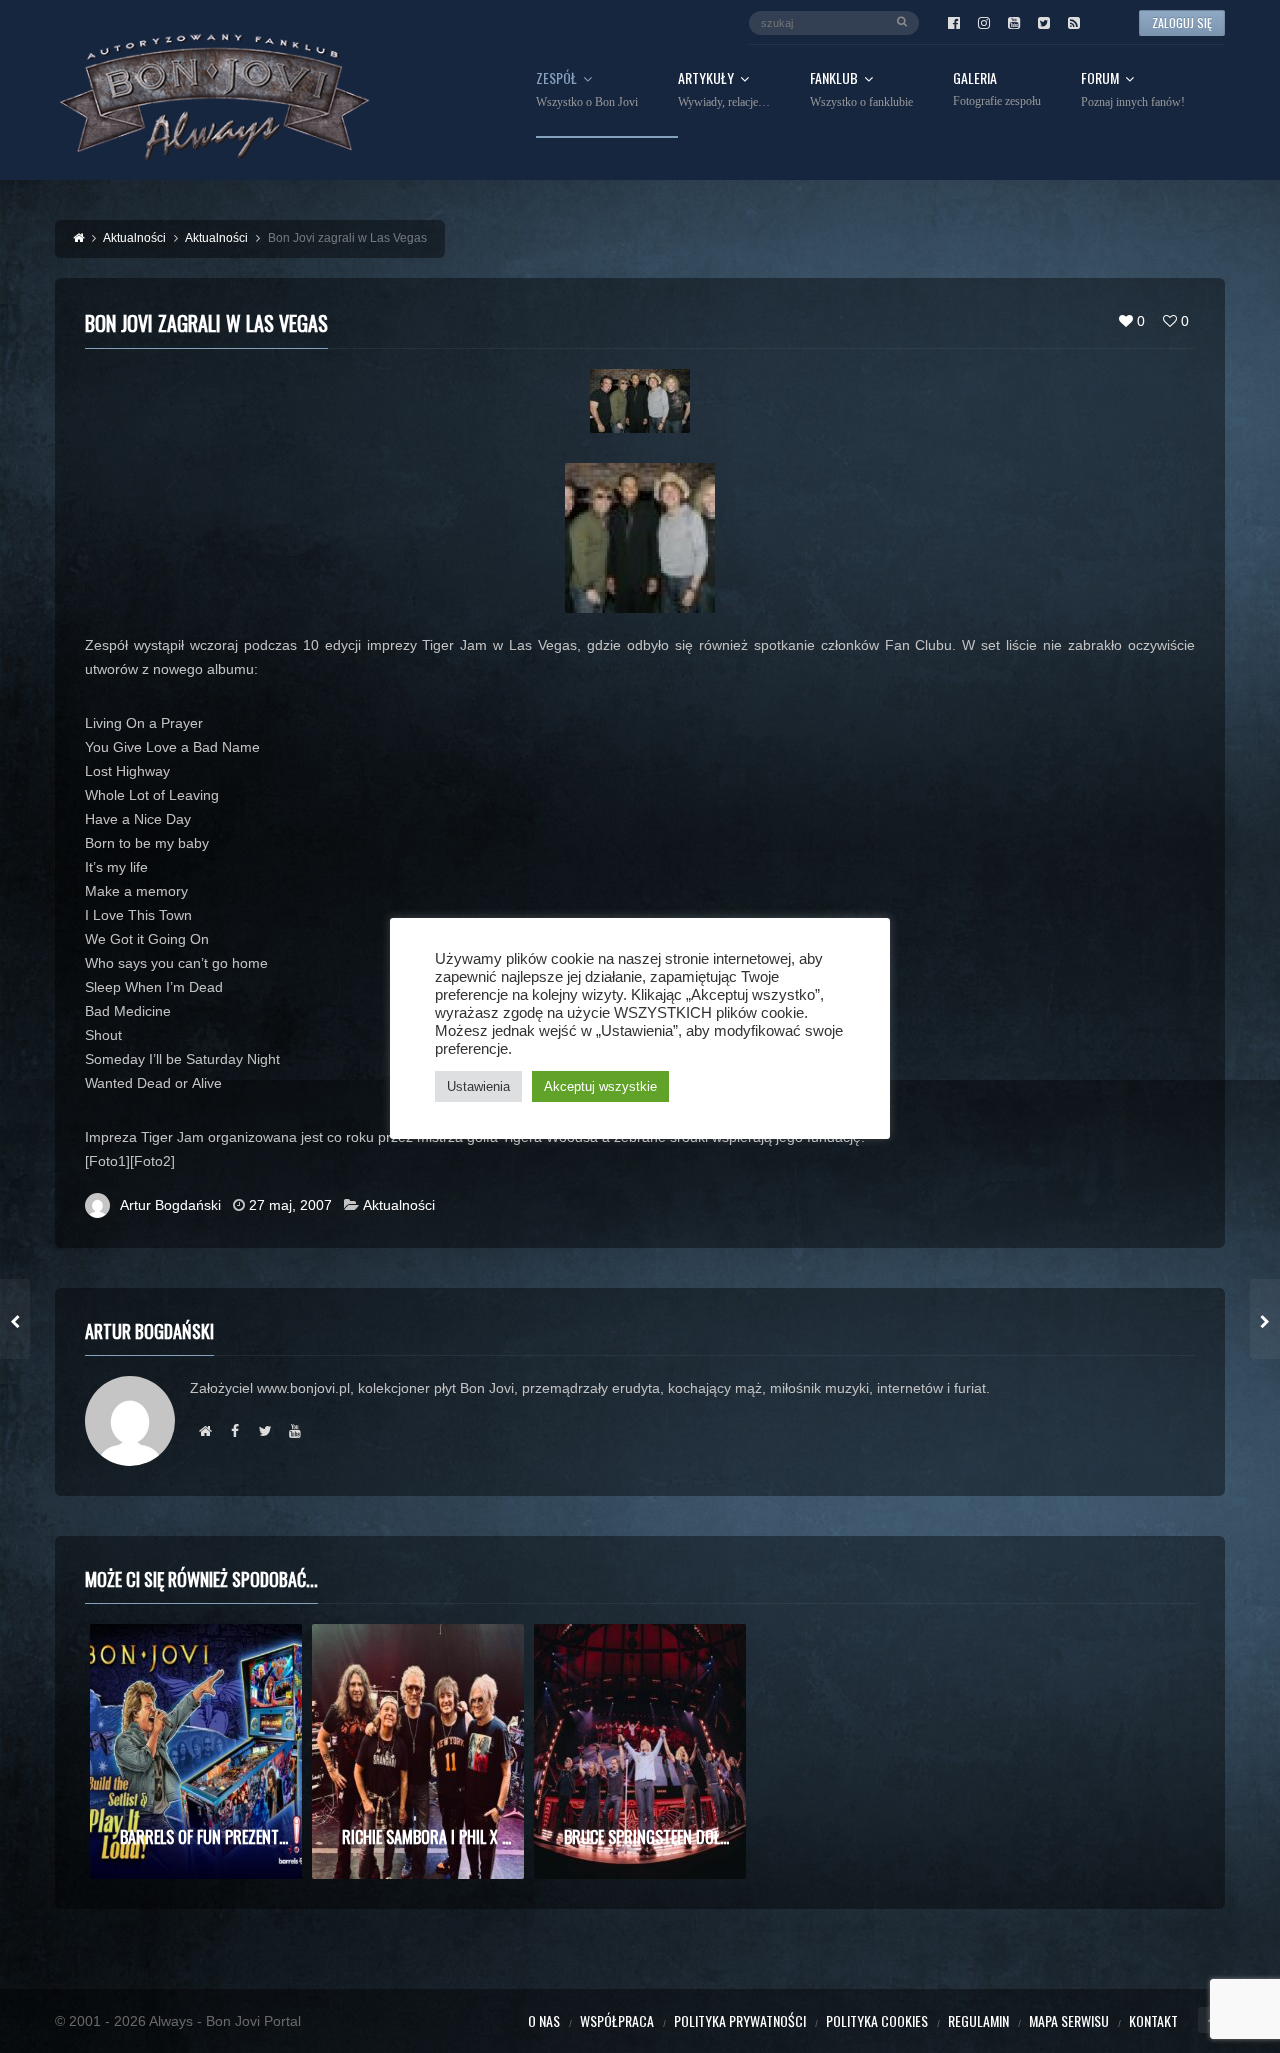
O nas (544, 2020)
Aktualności (399, 1205)
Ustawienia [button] (478, 1086)
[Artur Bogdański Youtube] (295, 1431)
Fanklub (861, 90)
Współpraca (617, 2020)
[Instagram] (984, 23)
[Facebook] (954, 23)
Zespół (587, 90)
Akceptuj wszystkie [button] (600, 1086)
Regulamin (978, 2020)
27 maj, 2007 (290, 1205)
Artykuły (724, 90)
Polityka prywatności (740, 2020)
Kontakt (1153, 2020)
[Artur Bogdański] (205, 1431)
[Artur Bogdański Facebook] (235, 1431)
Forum (1133, 90)
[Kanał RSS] (1074, 23)
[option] (196, 1751)
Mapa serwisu (1069, 2020)
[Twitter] (1044, 23)
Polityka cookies (877, 2020)
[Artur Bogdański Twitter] (265, 1431)
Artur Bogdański (170, 1205)
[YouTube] (1014, 23)
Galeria (997, 89)
